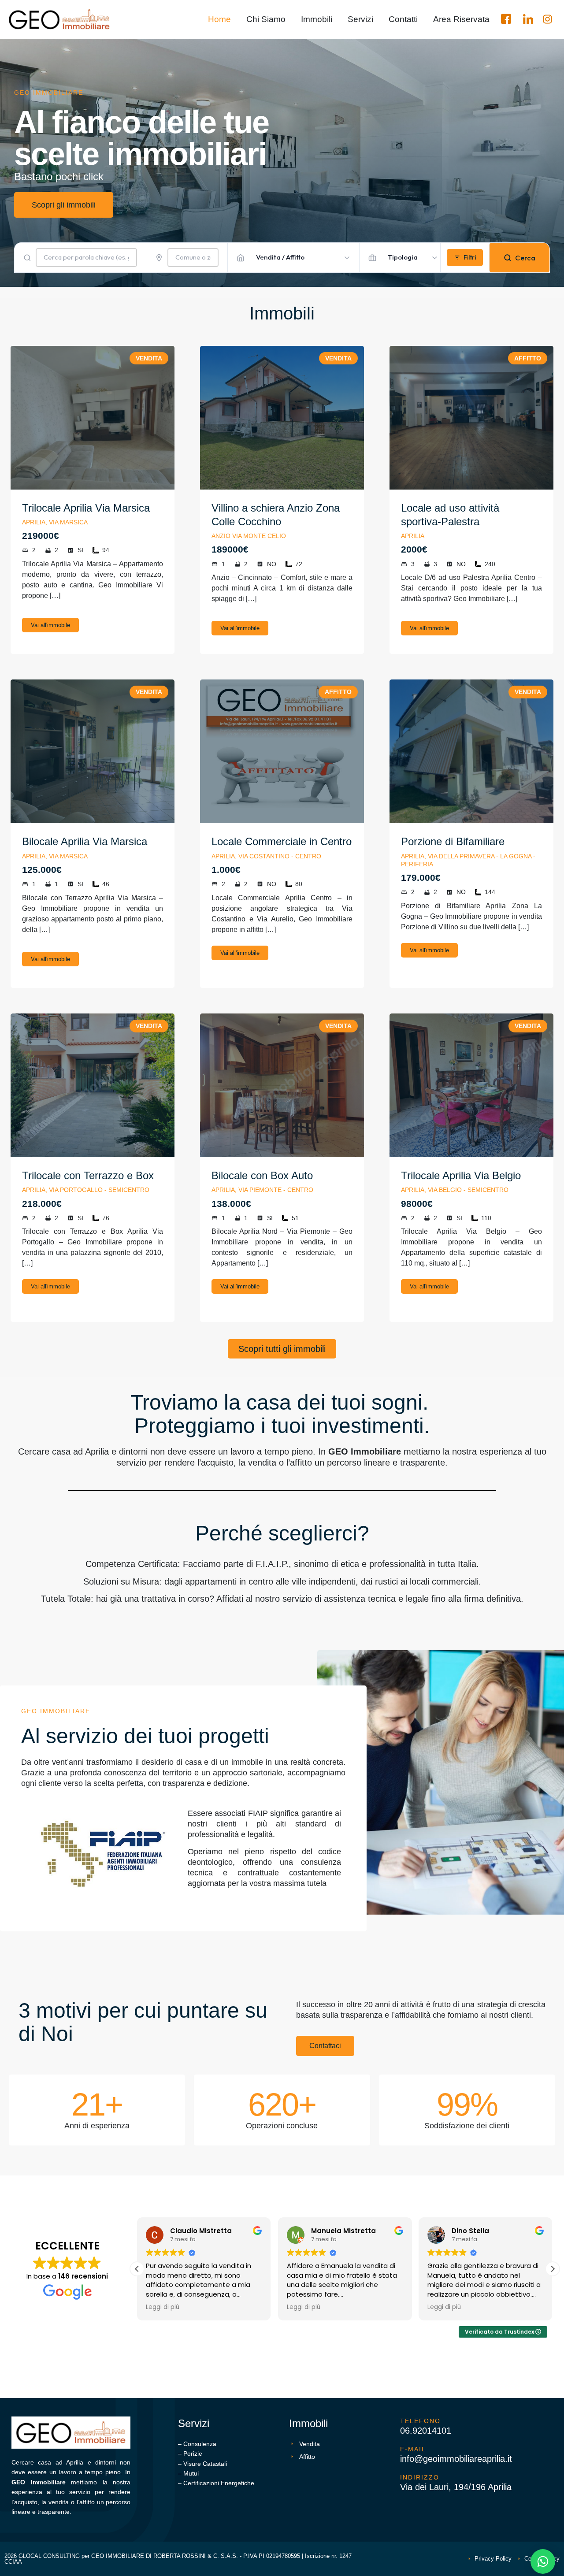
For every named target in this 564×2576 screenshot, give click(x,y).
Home (219, 19)
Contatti (403, 19)
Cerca (525, 258)
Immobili (317, 19)
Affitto (528, 358)
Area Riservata (461, 19)
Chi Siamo (266, 19)
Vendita (149, 358)
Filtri (470, 257)
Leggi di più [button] (163, 2307)
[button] (553, 2269)
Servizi (360, 19)
